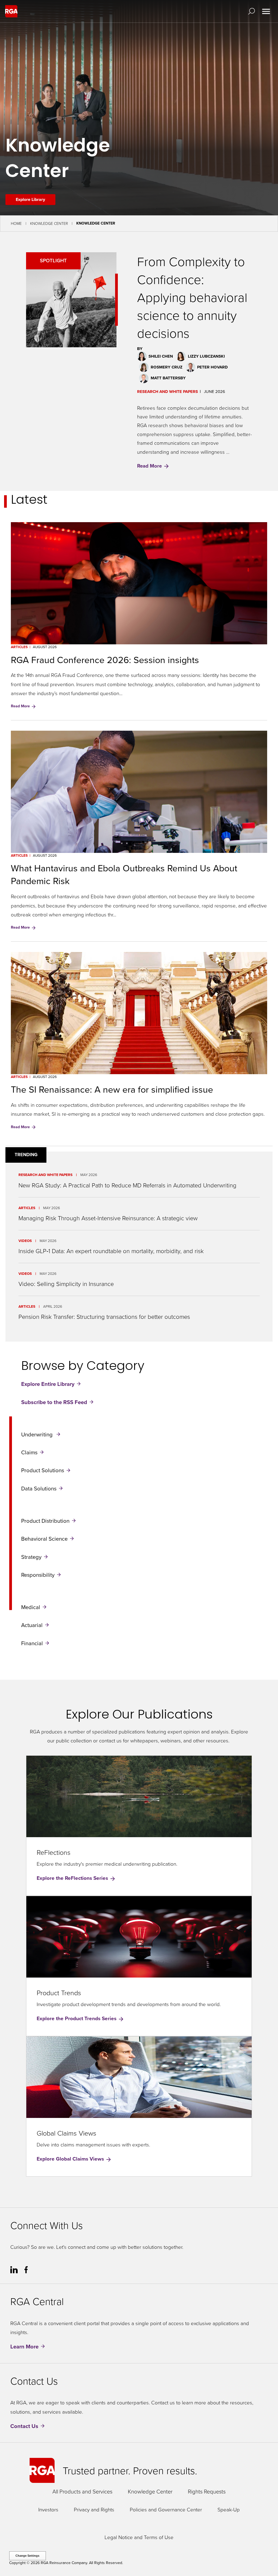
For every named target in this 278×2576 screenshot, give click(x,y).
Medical (31, 1607)
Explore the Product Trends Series (77, 2018)
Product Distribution (45, 1520)
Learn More (24, 2346)
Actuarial (32, 1625)
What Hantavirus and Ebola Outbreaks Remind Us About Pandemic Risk (124, 874)
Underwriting (38, 1434)
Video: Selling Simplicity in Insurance (66, 1284)
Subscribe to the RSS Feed (54, 1402)
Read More (150, 466)
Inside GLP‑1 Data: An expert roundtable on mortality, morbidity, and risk (111, 1251)
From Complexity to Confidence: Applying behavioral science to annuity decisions (192, 297)
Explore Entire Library (48, 1384)
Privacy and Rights (94, 2509)
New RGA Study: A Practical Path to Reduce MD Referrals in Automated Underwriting (127, 1185)
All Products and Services (82, 2491)
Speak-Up (229, 2509)
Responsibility (38, 1575)
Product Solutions (43, 1470)
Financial (32, 1643)
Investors (48, 2509)
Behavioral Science (44, 1539)
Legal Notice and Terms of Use (139, 2537)
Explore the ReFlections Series (73, 1878)
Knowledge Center (49, 223)
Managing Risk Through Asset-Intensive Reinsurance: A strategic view (108, 1218)
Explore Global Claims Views (71, 2159)
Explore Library (30, 199)
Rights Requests (207, 2491)
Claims (29, 1452)
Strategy (31, 1557)
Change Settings (27, 2556)
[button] (253, 11)
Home (16, 223)
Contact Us (24, 2426)
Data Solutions (39, 1488)
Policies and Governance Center (166, 2509)
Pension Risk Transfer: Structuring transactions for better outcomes (104, 1317)
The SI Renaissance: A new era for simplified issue (112, 1089)
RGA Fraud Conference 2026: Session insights (105, 660)
